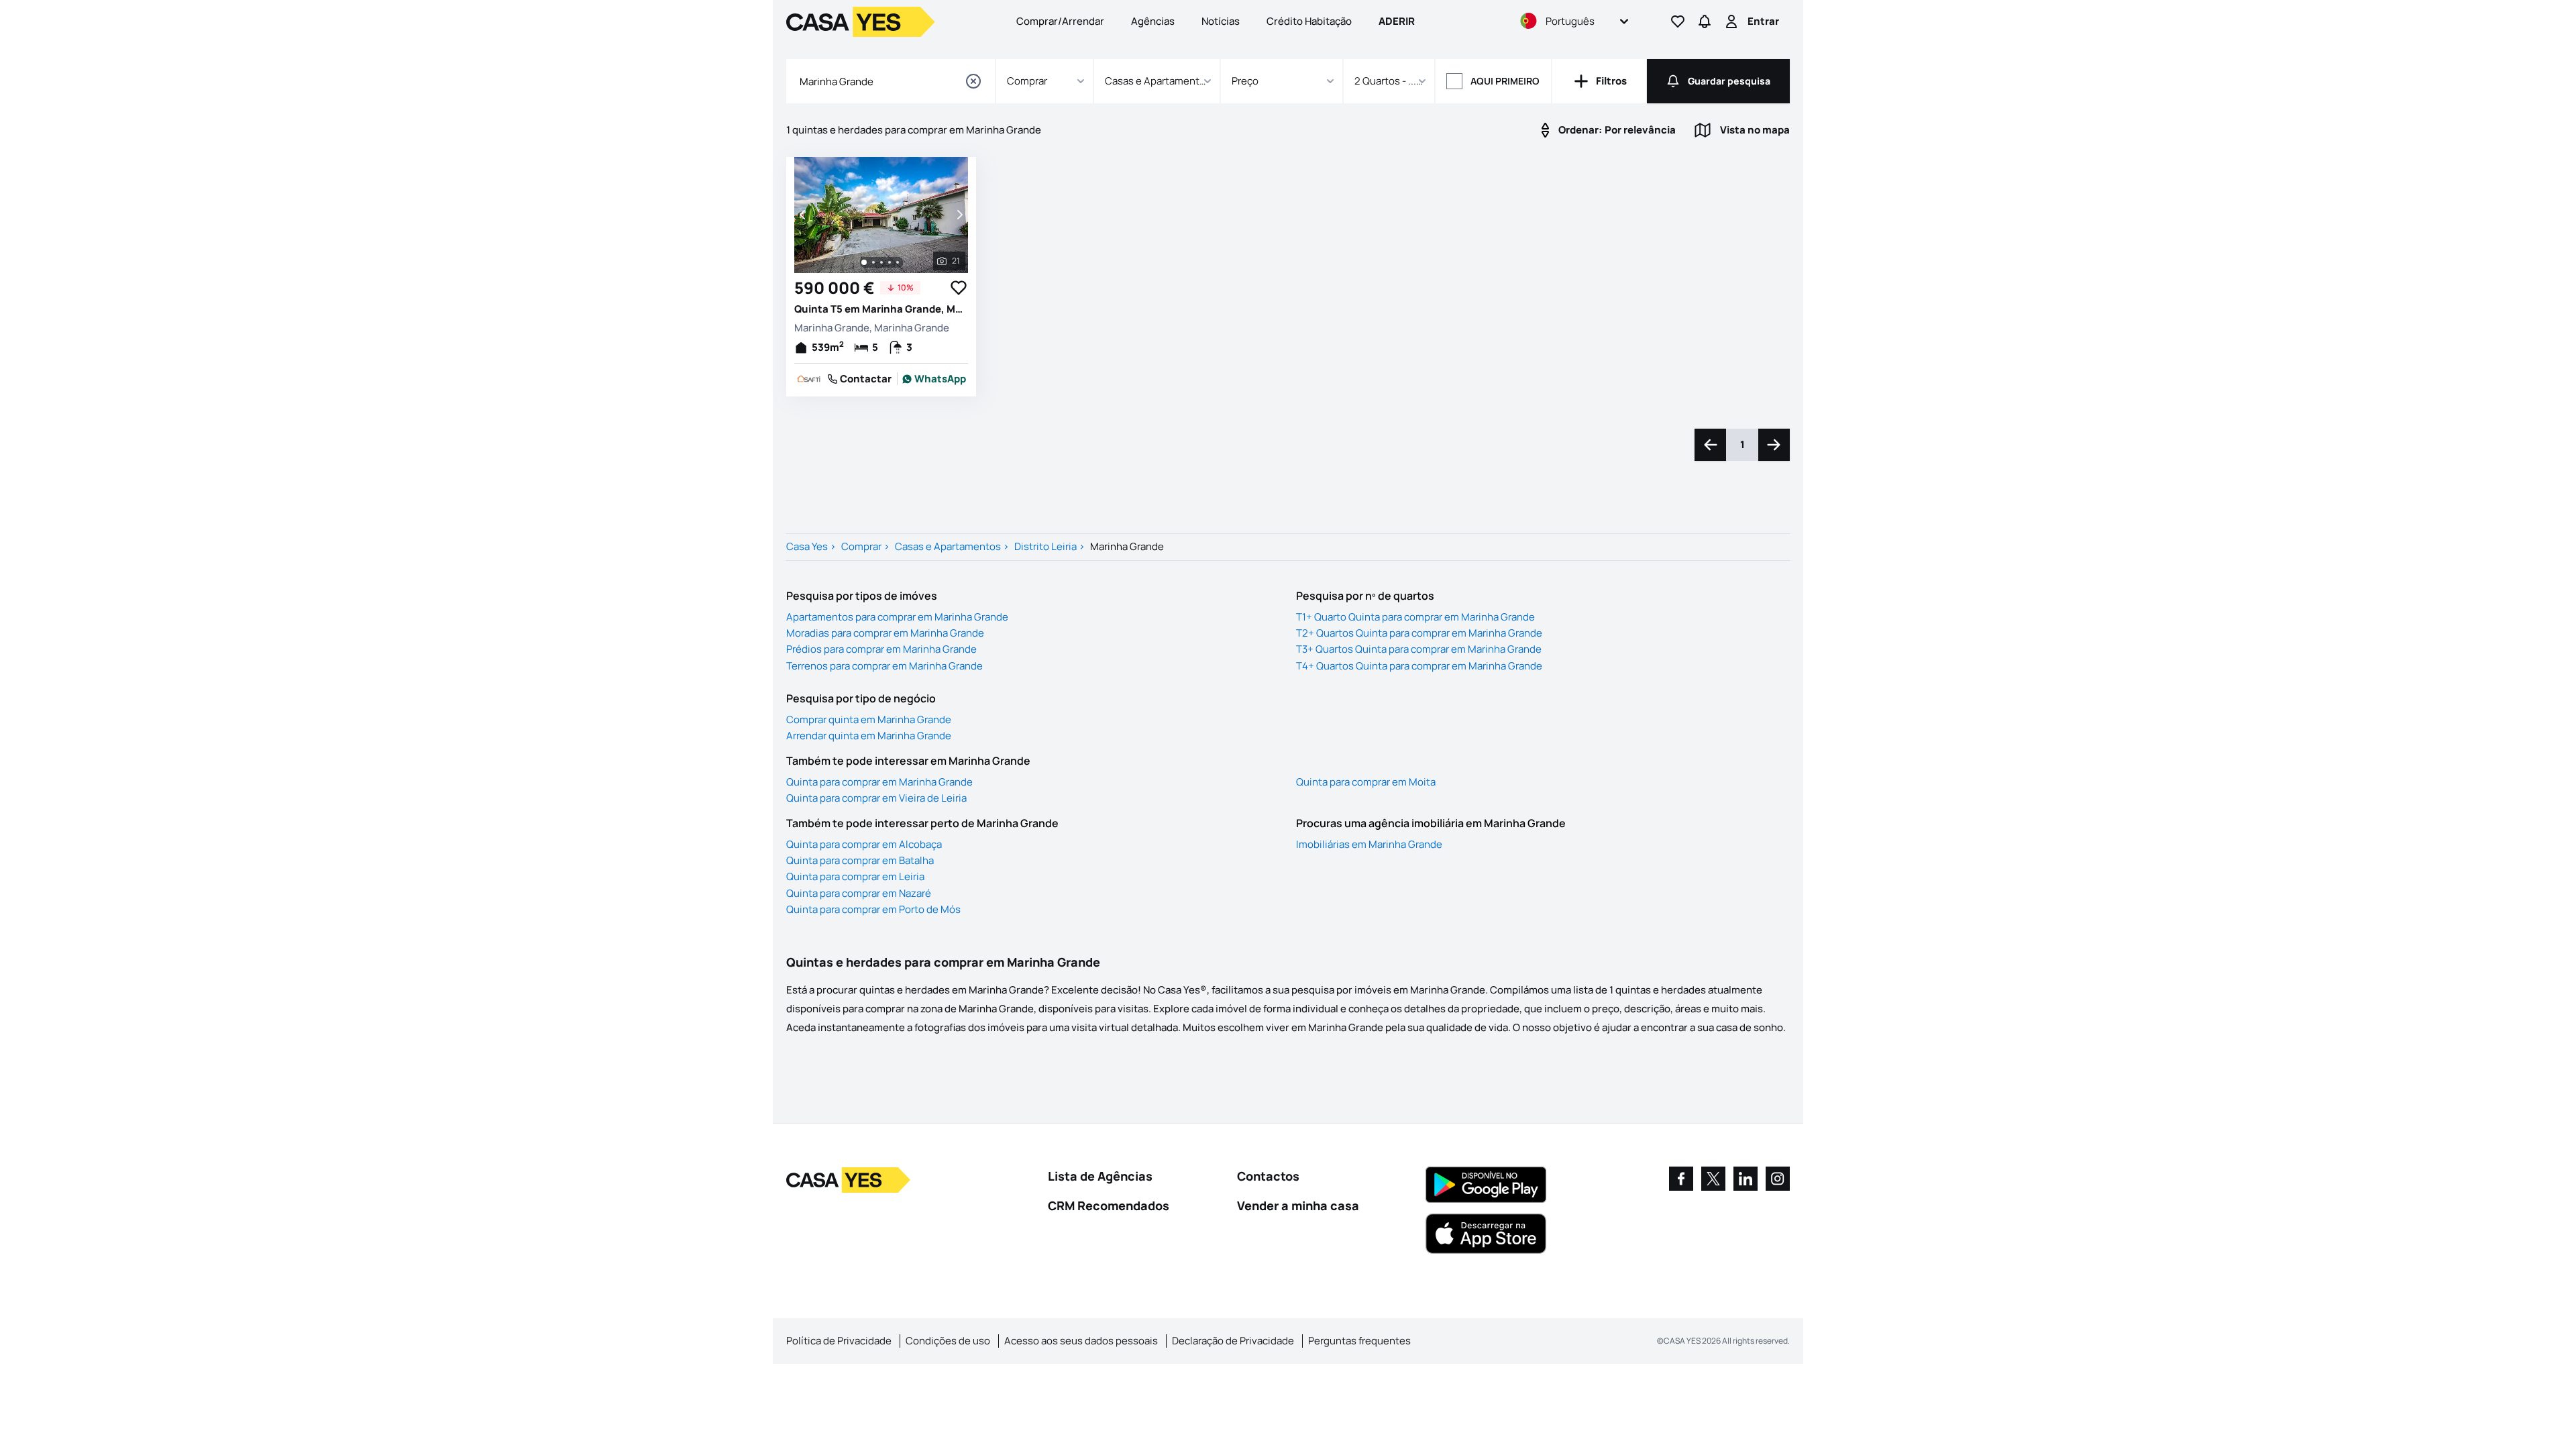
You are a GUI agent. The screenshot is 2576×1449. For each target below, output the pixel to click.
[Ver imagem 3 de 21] (881, 262)
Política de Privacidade (839, 1341)
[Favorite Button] (959, 288)
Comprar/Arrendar (1060, 21)
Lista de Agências (1100, 1176)
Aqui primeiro (1505, 81)
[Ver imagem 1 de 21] (864, 262)
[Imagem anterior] (804, 215)
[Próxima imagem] (959, 215)
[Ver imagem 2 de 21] (873, 262)
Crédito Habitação (1309, 21)
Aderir (1397, 21)
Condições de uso (948, 1341)
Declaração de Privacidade (1233, 1341)
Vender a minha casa (1298, 1205)
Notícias (1221, 21)
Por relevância (1617, 130)
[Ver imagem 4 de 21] (890, 262)
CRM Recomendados (1109, 1205)
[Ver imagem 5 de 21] (898, 262)
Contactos (1268, 1176)
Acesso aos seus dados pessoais (1081, 1341)
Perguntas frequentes (1359, 1341)
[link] (934, 379)
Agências (1153, 21)
